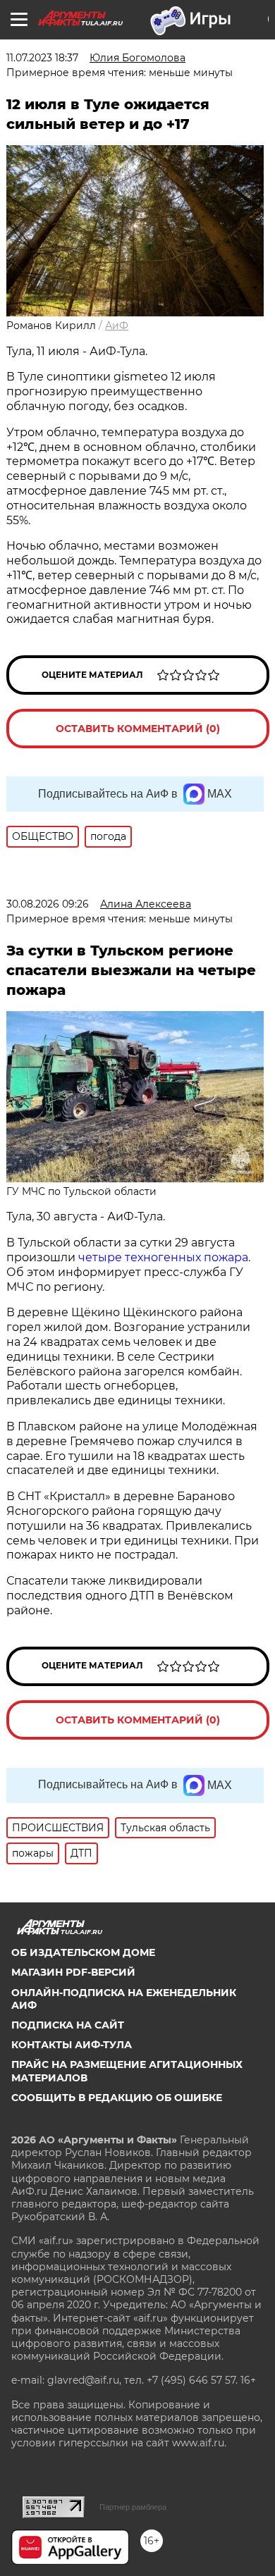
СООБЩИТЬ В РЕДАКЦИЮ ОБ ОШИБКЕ (117, 2098)
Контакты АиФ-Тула (72, 2045)
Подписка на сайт (68, 2025)
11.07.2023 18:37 (42, 58)
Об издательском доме (83, 1952)
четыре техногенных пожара (163, 1257)
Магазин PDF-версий (73, 1972)
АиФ (117, 326)
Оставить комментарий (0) (138, 729)
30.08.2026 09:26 (48, 904)
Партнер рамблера (133, 2507)
